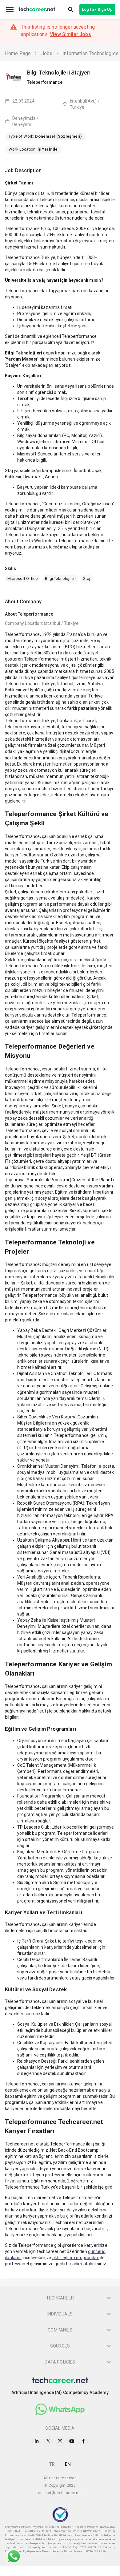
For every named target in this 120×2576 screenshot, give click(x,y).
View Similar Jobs (70, 34)
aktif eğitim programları (76, 2258)
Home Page (18, 53)
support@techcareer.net (60, 2493)
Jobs (47, 53)
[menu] (10, 10)
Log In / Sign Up (97, 9)
